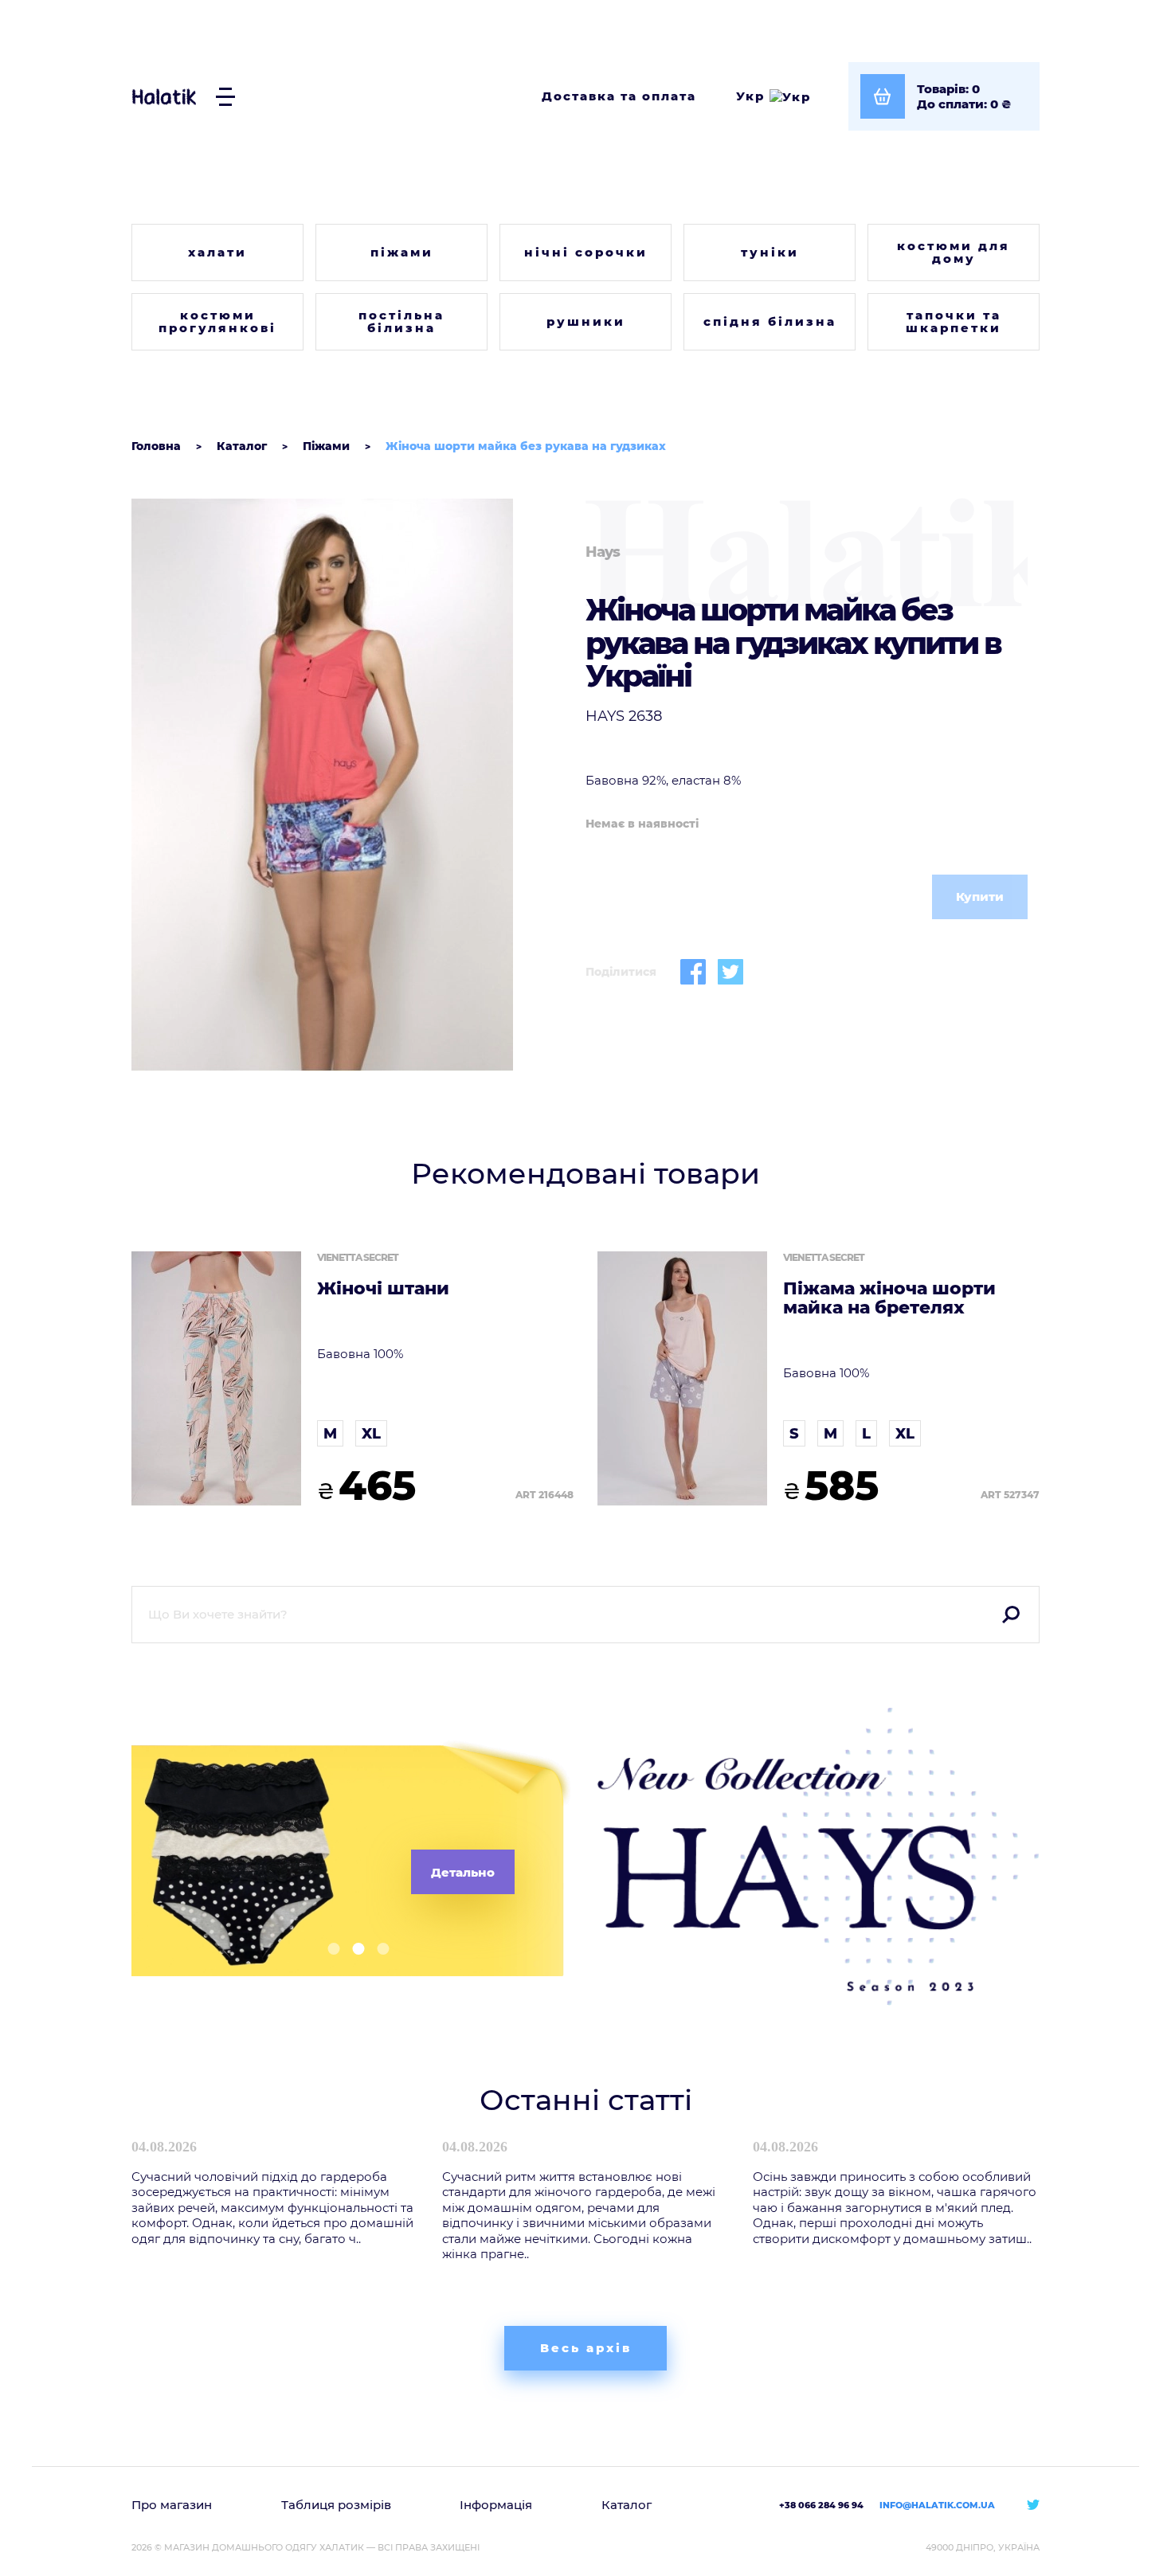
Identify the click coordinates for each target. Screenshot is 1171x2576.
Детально (463, 1872)
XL (371, 1434)
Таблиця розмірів (336, 2505)
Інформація (496, 2505)
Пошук (1011, 1615)
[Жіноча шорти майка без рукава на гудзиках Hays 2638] (352, 785)
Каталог (627, 2505)
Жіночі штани (383, 1289)
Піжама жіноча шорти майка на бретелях (889, 1298)
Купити (980, 897)
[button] (328, 1949)
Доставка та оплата (619, 96)
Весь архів (586, 2348)
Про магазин (172, 2505)
